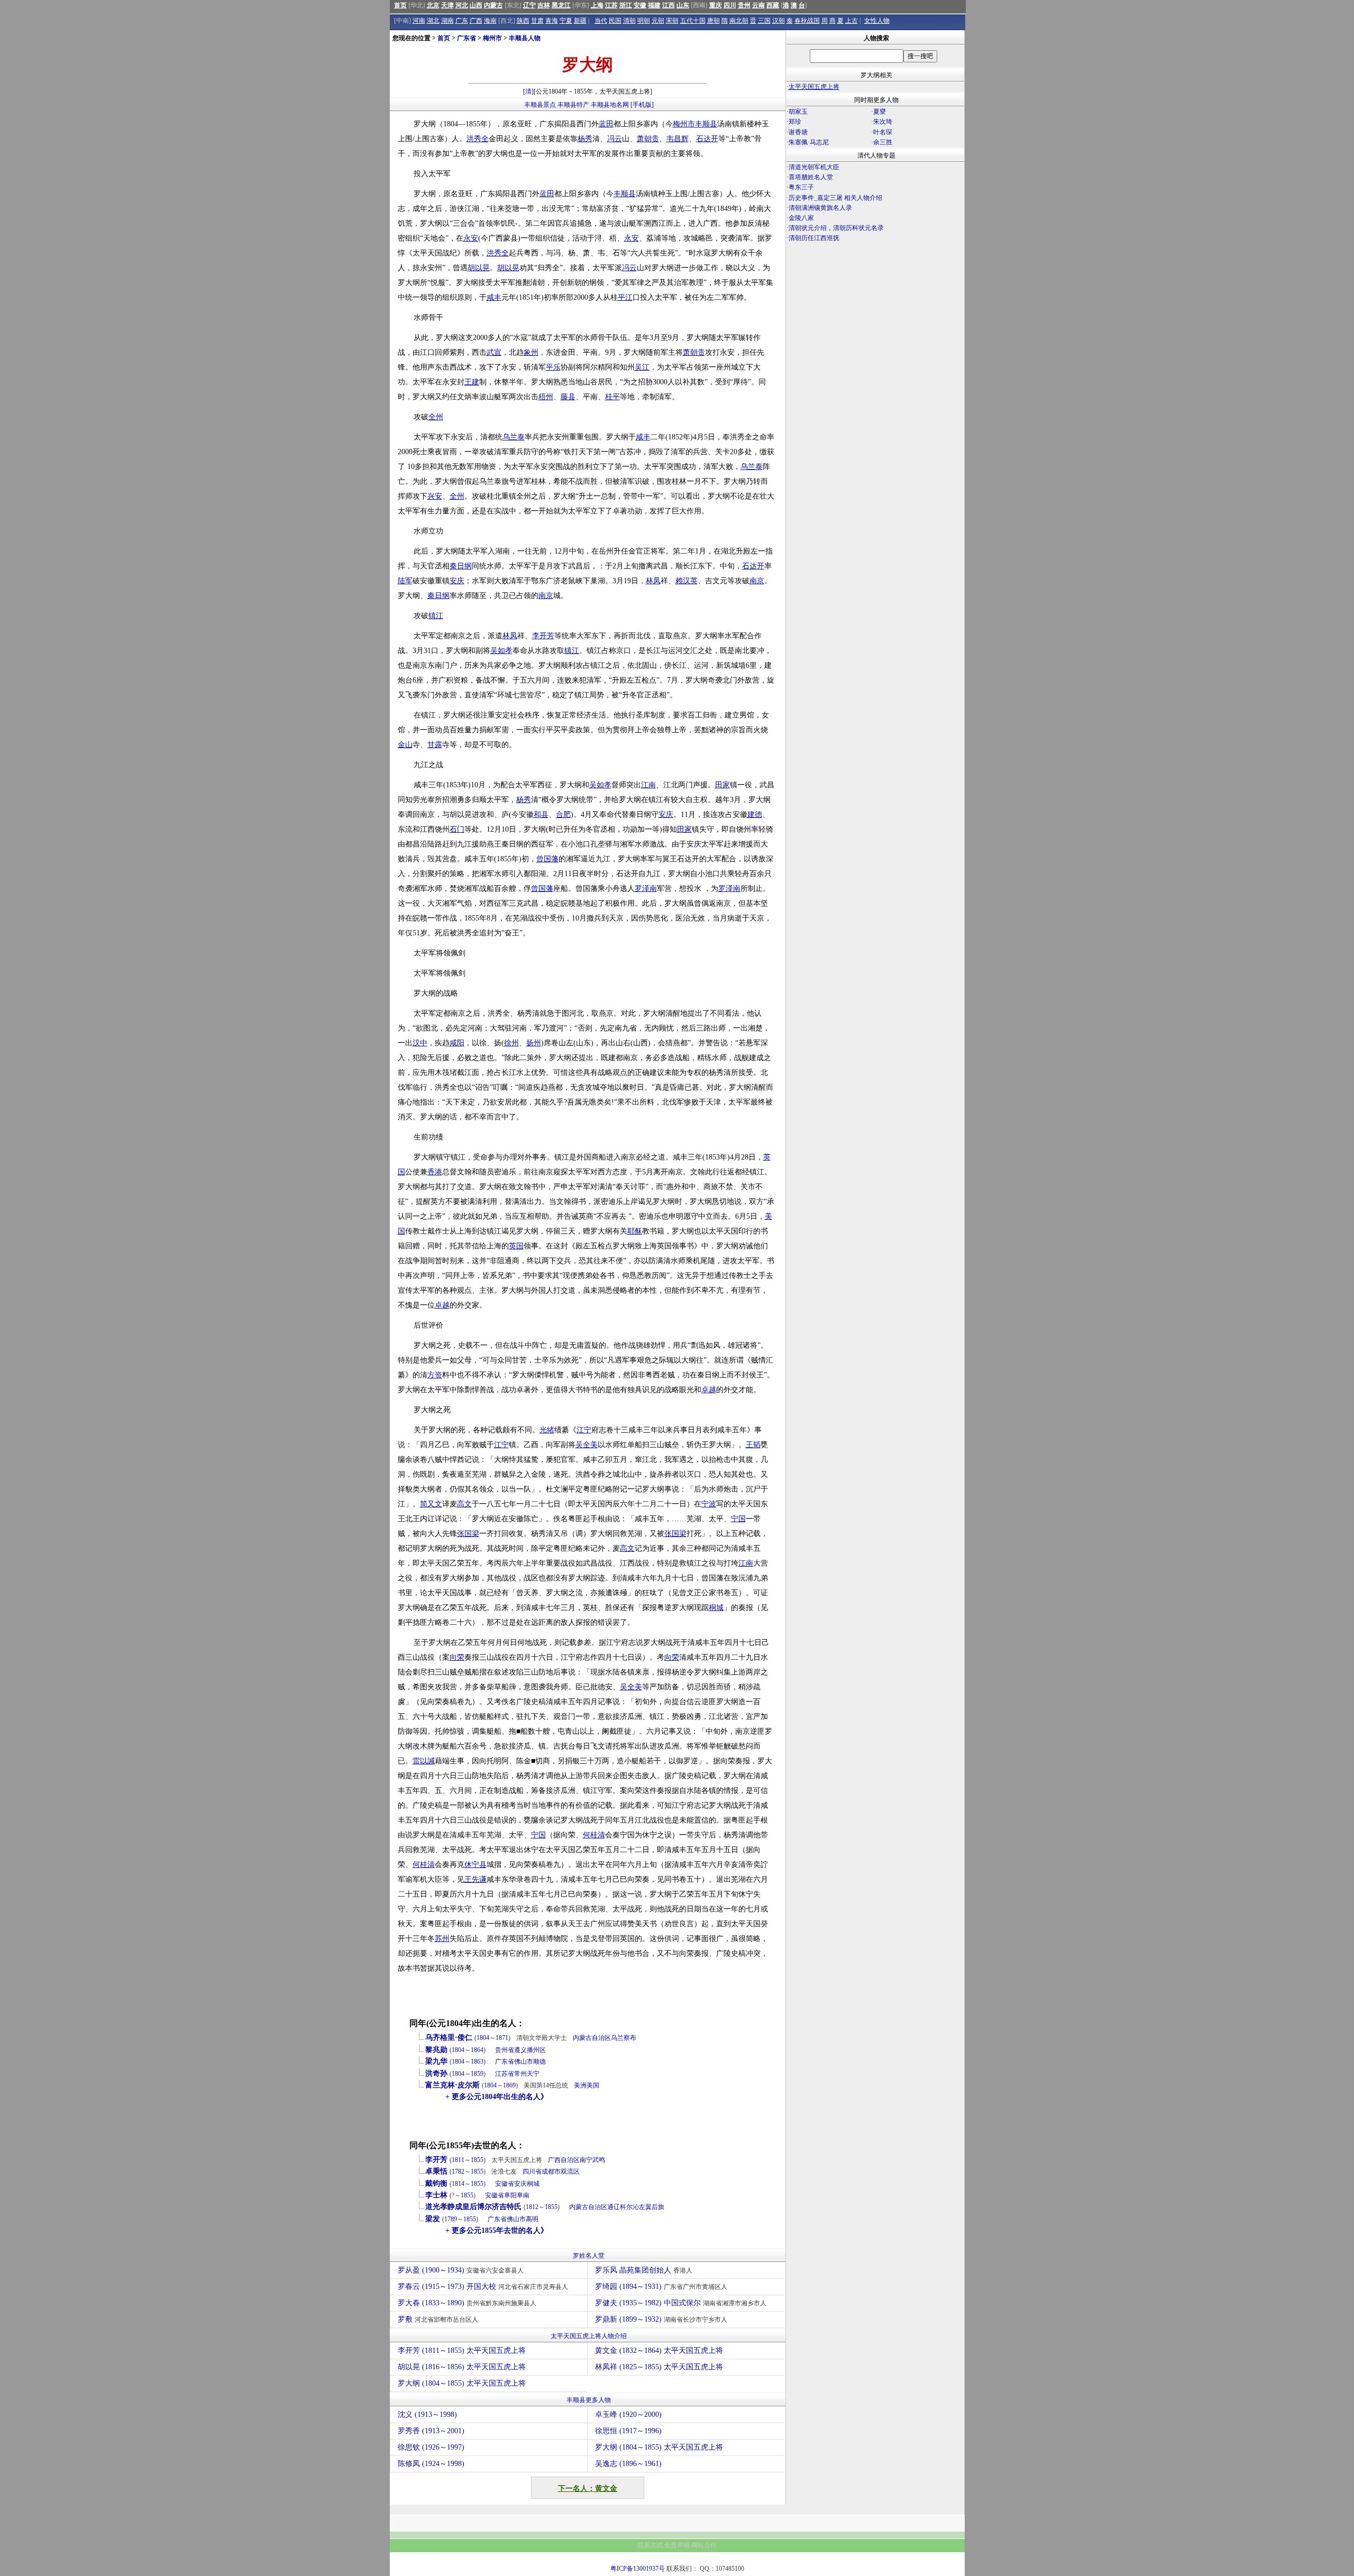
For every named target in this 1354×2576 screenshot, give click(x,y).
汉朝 (779, 21)
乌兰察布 (624, 2038)
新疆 (580, 21)
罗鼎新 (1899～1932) (661, 2319)
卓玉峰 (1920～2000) (628, 2414)
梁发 (433, 2219)
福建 (654, 5)
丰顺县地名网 (610, 105)
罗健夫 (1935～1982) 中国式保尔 (681, 2303)
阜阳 (510, 2195)
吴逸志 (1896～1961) (628, 2464)
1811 (458, 2160)
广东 (462, 21)
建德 (755, 815)
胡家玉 (798, 112)
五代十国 (693, 21)
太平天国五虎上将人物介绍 (589, 2336)
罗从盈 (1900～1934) (461, 2270)
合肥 (563, 815)
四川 (730, 5)
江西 (669, 5)
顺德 (539, 2062)
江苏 (611, 5)
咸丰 (494, 297)
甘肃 (537, 21)
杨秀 (585, 139)
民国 (615, 21)
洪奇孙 (436, 2073)
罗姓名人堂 (589, 2256)
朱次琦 (883, 122)
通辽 (614, 2207)
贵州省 (505, 2050)
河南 (419, 21)
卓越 (442, 1305)
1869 (509, 2085)
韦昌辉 (678, 139)
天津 (447, 5)
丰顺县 (706, 124)
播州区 (536, 2050)
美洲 (580, 2085)
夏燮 (880, 112)
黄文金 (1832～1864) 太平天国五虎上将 (659, 2350)
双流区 (570, 2172)
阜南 (523, 2195)
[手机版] (642, 105)
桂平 (612, 397)
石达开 (707, 139)
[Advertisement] (875, 336)
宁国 (738, 1519)
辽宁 (529, 5)
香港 (435, 1172)
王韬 (753, 1445)
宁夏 (566, 21)
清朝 (629, 21)
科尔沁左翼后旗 (642, 2207)
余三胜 (883, 142)
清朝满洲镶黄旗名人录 (820, 208)
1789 (451, 2219)
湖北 (433, 21)
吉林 (544, 5)
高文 (464, 1504)
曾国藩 (547, 859)
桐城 (716, 1608)
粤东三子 (801, 187)
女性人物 (877, 21)
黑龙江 (561, 5)
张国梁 (468, 1534)
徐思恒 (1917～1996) (628, 2431)
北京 (433, 5)
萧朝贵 (648, 139)
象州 (531, 352)
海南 (490, 21)
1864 (477, 2050)
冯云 (615, 139)
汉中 (420, 1043)
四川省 (532, 2172)
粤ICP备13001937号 (638, 2569)
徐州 (511, 1043)
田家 (722, 785)
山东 (683, 5)
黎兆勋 (436, 2050)
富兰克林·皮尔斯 (452, 2085)
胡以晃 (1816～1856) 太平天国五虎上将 (462, 2367)
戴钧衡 (436, 2183)
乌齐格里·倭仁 (449, 2037)
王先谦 (475, 1879)
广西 (476, 21)
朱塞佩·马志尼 (809, 142)
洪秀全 (478, 139)
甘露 (435, 745)
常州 (520, 2074)
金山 (405, 745)
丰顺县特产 (573, 105)
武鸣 (599, 2160)
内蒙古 (493, 5)
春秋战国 (807, 21)
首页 (400, 5)
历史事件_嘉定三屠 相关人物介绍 (835, 198)
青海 (552, 21)
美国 (593, 2085)
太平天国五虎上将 (814, 87)
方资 (435, 1375)
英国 (516, 1246)
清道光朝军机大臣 (814, 167)
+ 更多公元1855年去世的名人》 (497, 2230)
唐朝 (713, 21)
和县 (541, 815)
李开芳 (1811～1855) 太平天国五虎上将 (462, 2350)
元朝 (658, 21)
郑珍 (795, 122)
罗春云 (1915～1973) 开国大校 (483, 2287)
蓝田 (606, 124)
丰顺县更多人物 (589, 2400)
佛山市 (524, 2062)
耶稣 (635, 1231)
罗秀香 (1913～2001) (431, 2431)
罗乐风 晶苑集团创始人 (644, 2270)
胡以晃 (479, 268)
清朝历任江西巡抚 (814, 238)
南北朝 (739, 21)
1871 (502, 2038)
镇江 (436, 616)
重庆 (716, 5)
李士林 (436, 2195)
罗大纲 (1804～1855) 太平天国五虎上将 (462, 2383)
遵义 (520, 2050)
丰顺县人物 (525, 38)
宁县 (479, 1865)
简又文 (431, 1504)
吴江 (642, 367)
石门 (457, 829)
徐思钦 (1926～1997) (431, 2447)
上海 (597, 5)
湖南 (447, 21)
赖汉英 (687, 581)
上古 (852, 21)
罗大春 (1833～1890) (467, 2303)
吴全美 (587, 1445)
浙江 (626, 5)
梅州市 (492, 38)
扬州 (534, 1043)
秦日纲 (461, 566)
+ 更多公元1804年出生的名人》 (497, 2097)
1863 (477, 2062)
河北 (462, 5)
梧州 (546, 397)
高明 (532, 2219)
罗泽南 (646, 889)
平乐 (553, 367)
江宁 (584, 1430)
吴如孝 (501, 651)
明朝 (644, 21)
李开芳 (543, 636)
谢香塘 (798, 132)
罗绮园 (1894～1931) (661, 2287)
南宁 (586, 2160)
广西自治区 (564, 2160)
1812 (532, 2207)
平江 (625, 297)
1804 (483, 2038)
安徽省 (505, 2184)
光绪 (547, 1430)
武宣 (494, 352)
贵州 (744, 5)
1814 (458, 2184)
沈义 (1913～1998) (427, 2414)
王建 (472, 382)
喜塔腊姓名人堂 (811, 177)
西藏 (773, 5)
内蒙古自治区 (592, 2038)
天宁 (533, 2074)
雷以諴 (424, 1761)
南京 (757, 581)
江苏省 (505, 2074)
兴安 (435, 496)
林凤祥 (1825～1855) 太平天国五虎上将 (659, 2367)
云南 (758, 5)
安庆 (457, 581)
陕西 (523, 21)
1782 (458, 2172)
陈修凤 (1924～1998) (431, 2464)
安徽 (640, 5)
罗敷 (438, 2319)
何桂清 (594, 1835)
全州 (436, 417)
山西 (476, 5)
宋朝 (672, 21)
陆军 (405, 581)
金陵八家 (801, 218)
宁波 (709, 1504)
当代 (601, 21)
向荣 (457, 1657)
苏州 (442, 1939)
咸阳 (457, 1043)
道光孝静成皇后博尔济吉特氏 (473, 2207)
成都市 (551, 2172)
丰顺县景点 (540, 105)
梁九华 (436, 2061)
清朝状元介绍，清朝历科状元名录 (836, 228)
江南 (648, 785)
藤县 (568, 397)
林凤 (653, 581)
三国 (764, 21)
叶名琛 (883, 132)
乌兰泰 (514, 437)
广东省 (466, 38)
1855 (477, 2160)
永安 (471, 238)
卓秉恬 (436, 2171)
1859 (477, 2074)
